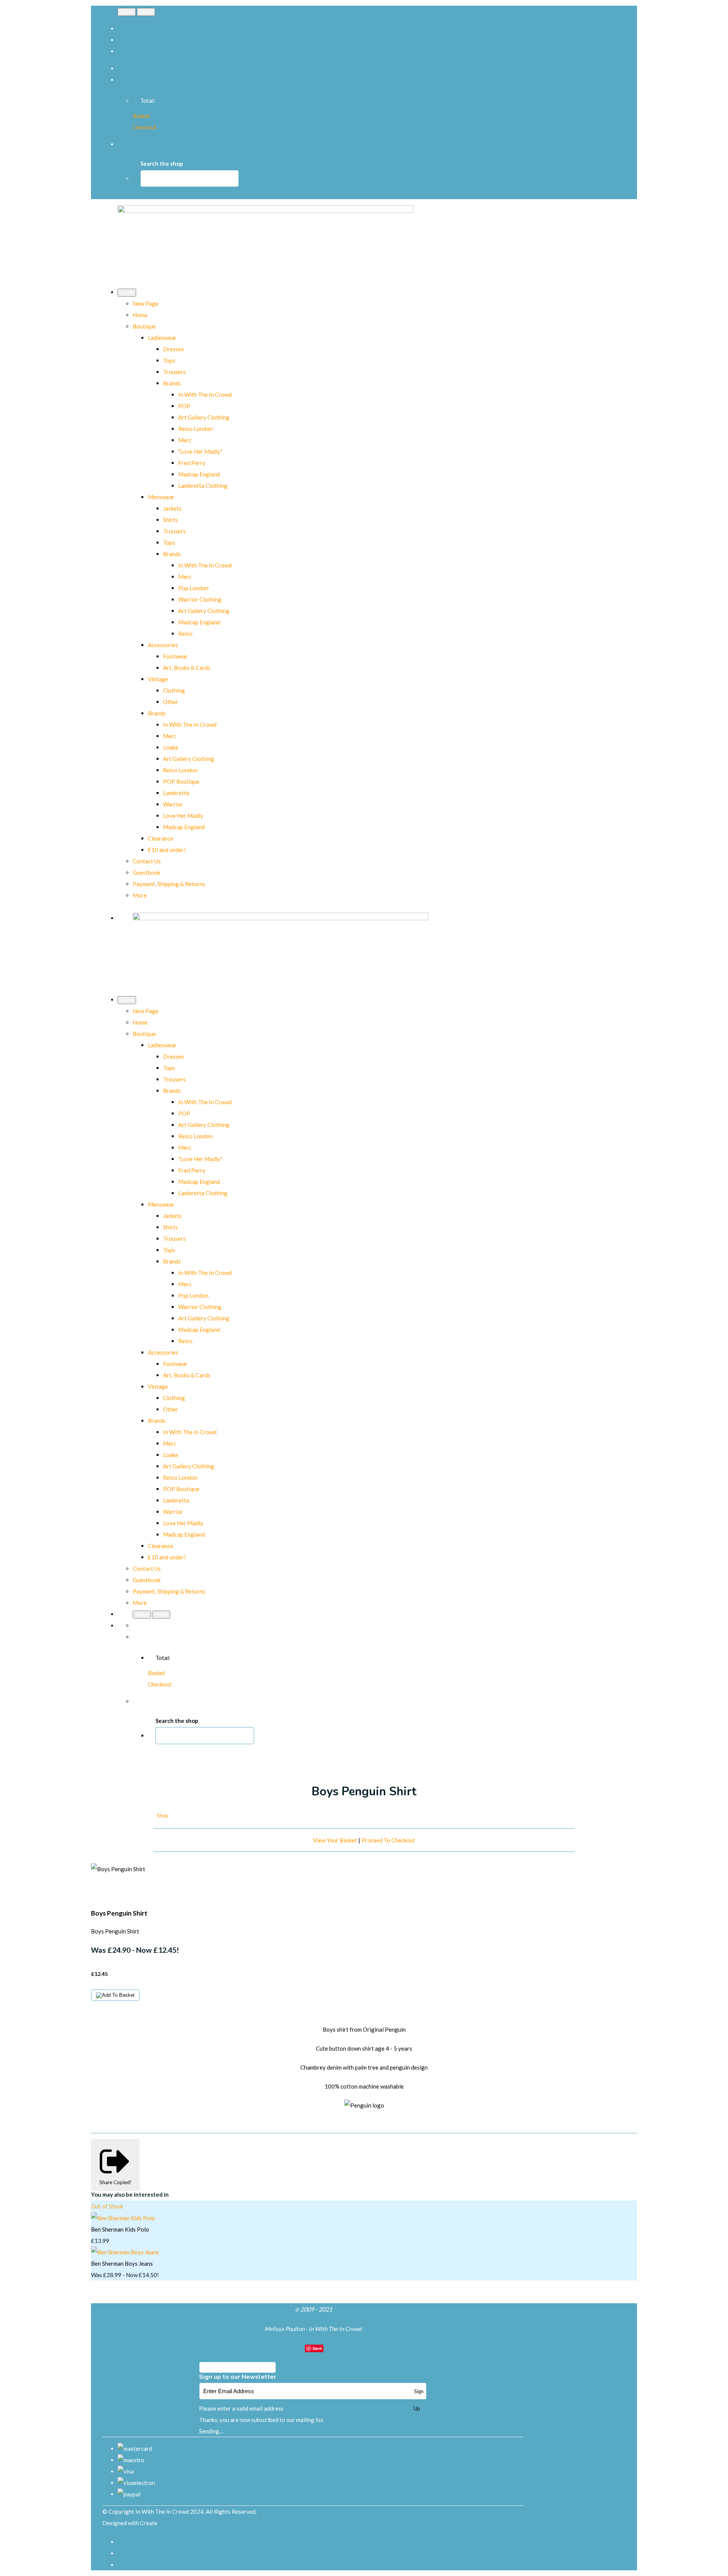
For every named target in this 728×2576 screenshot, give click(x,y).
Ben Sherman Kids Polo (120, 2229)
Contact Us (147, 861)
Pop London (193, 588)
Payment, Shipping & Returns (169, 884)
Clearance (161, 838)
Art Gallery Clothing (204, 417)
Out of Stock (107, 2207)
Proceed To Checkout (388, 1840)
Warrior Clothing (200, 599)
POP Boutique (181, 781)
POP (184, 406)
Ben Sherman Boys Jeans (122, 2263)
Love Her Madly (183, 816)
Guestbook (147, 872)
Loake (171, 747)
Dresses (173, 349)
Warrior (173, 804)
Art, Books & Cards (187, 668)
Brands (172, 383)
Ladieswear (162, 338)
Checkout (145, 127)
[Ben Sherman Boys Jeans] (125, 2252)
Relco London (195, 429)
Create (149, 2523)
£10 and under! (167, 850)
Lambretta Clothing (203, 486)
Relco (185, 633)
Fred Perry (192, 463)
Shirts (170, 520)
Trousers (174, 372)
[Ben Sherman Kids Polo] (123, 2218)
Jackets (172, 508)
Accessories (163, 645)
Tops (169, 360)
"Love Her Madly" (200, 451)
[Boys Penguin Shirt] (102, 1892)
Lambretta (176, 793)
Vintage (158, 679)
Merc (185, 440)
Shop (163, 1815)
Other (171, 702)
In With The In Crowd (205, 394)
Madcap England (199, 474)
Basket (141, 116)
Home (140, 315)
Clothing (174, 690)
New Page (146, 303)
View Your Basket (335, 1840)
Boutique (144, 326)
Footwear (175, 656)
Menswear (161, 497)
